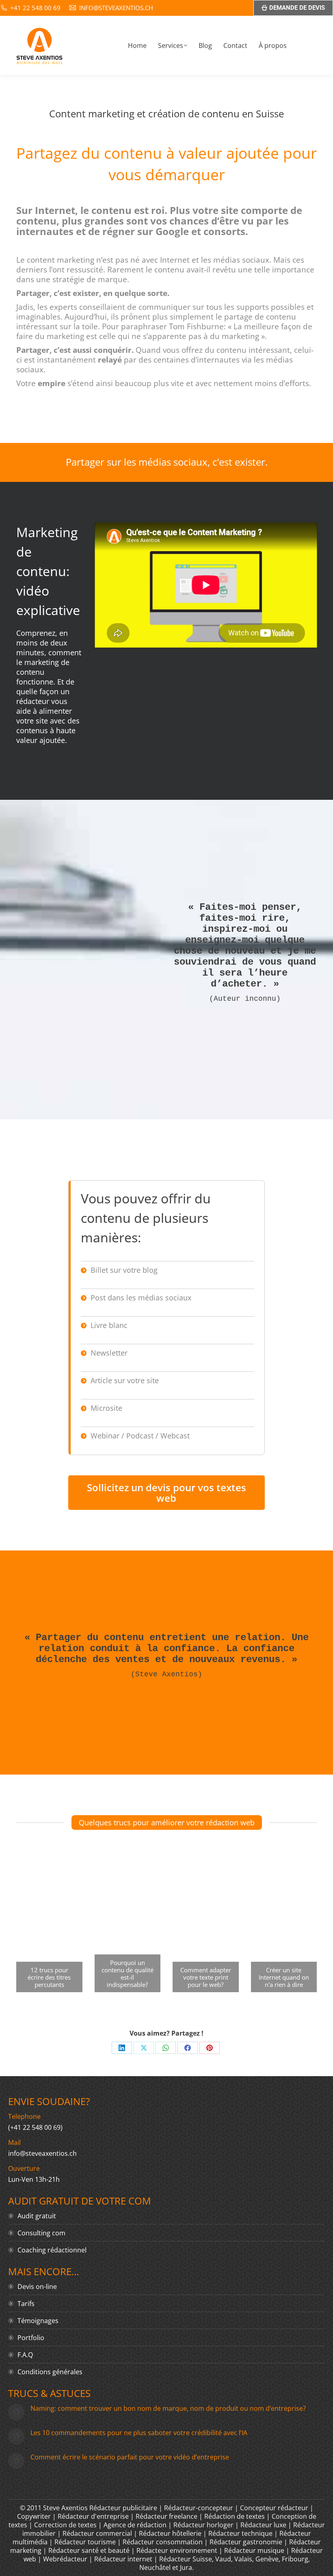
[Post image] (16, 2412)
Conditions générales (50, 2372)
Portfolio (31, 2338)
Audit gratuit (37, 2216)
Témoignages (38, 2321)
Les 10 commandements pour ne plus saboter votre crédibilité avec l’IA (139, 2433)
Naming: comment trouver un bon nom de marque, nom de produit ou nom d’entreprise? (168, 2408)
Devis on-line (37, 2287)
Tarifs (26, 2304)
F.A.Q (25, 2355)
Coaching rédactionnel (52, 2250)
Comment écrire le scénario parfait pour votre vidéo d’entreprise (130, 2457)
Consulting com (41, 2233)
